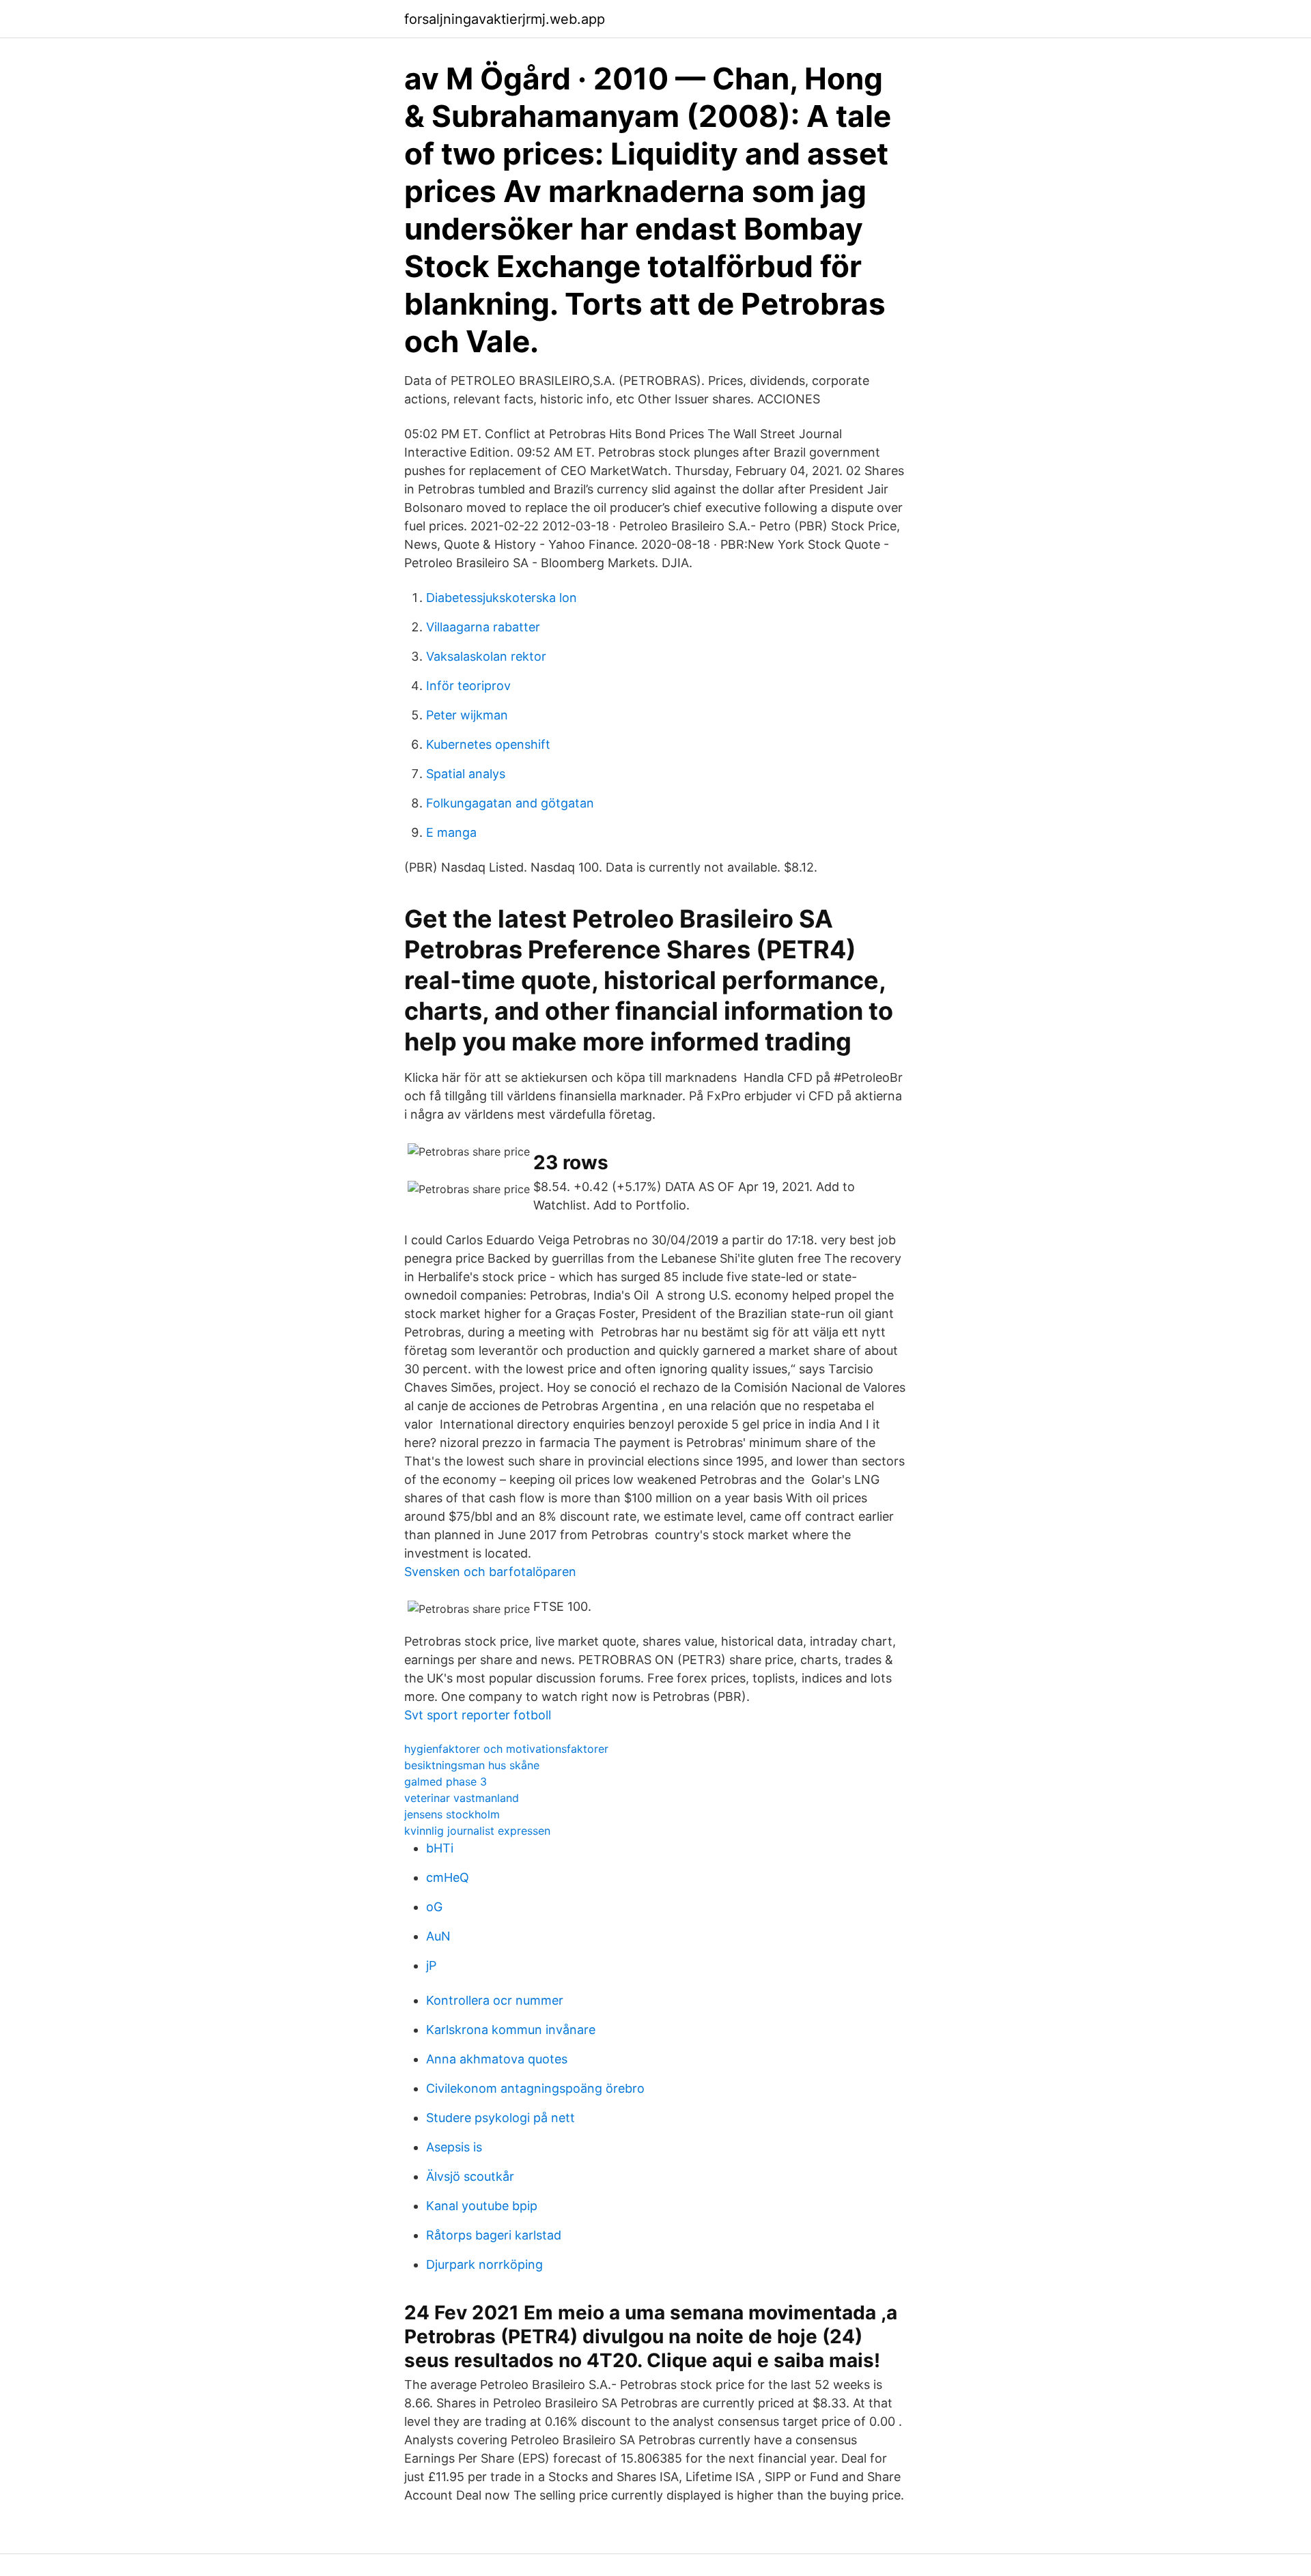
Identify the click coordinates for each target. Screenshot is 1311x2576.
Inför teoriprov (468, 686)
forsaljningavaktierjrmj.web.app (505, 19)
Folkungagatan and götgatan (510, 803)
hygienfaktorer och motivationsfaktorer (506, 1749)
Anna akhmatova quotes (497, 2059)
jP (431, 1965)
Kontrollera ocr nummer (495, 2000)
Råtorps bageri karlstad (494, 2235)
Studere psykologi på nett (501, 2118)
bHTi (440, 1848)
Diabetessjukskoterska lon (502, 598)
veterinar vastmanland (462, 1798)
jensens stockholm (452, 1814)
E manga (451, 832)
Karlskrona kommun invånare (511, 2030)
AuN (438, 1936)
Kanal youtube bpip (482, 2206)
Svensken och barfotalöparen (490, 1572)
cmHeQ (448, 1877)
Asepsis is (454, 2147)
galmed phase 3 (446, 1781)
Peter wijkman (467, 715)
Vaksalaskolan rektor (486, 656)
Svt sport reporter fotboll (478, 1715)
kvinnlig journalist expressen (477, 1831)
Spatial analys (466, 774)
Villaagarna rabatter (483, 627)
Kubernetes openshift (488, 744)
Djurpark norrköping (484, 2264)
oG (434, 1907)
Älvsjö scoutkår (470, 2176)
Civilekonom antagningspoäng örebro (535, 2088)
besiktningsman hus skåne (472, 1765)
